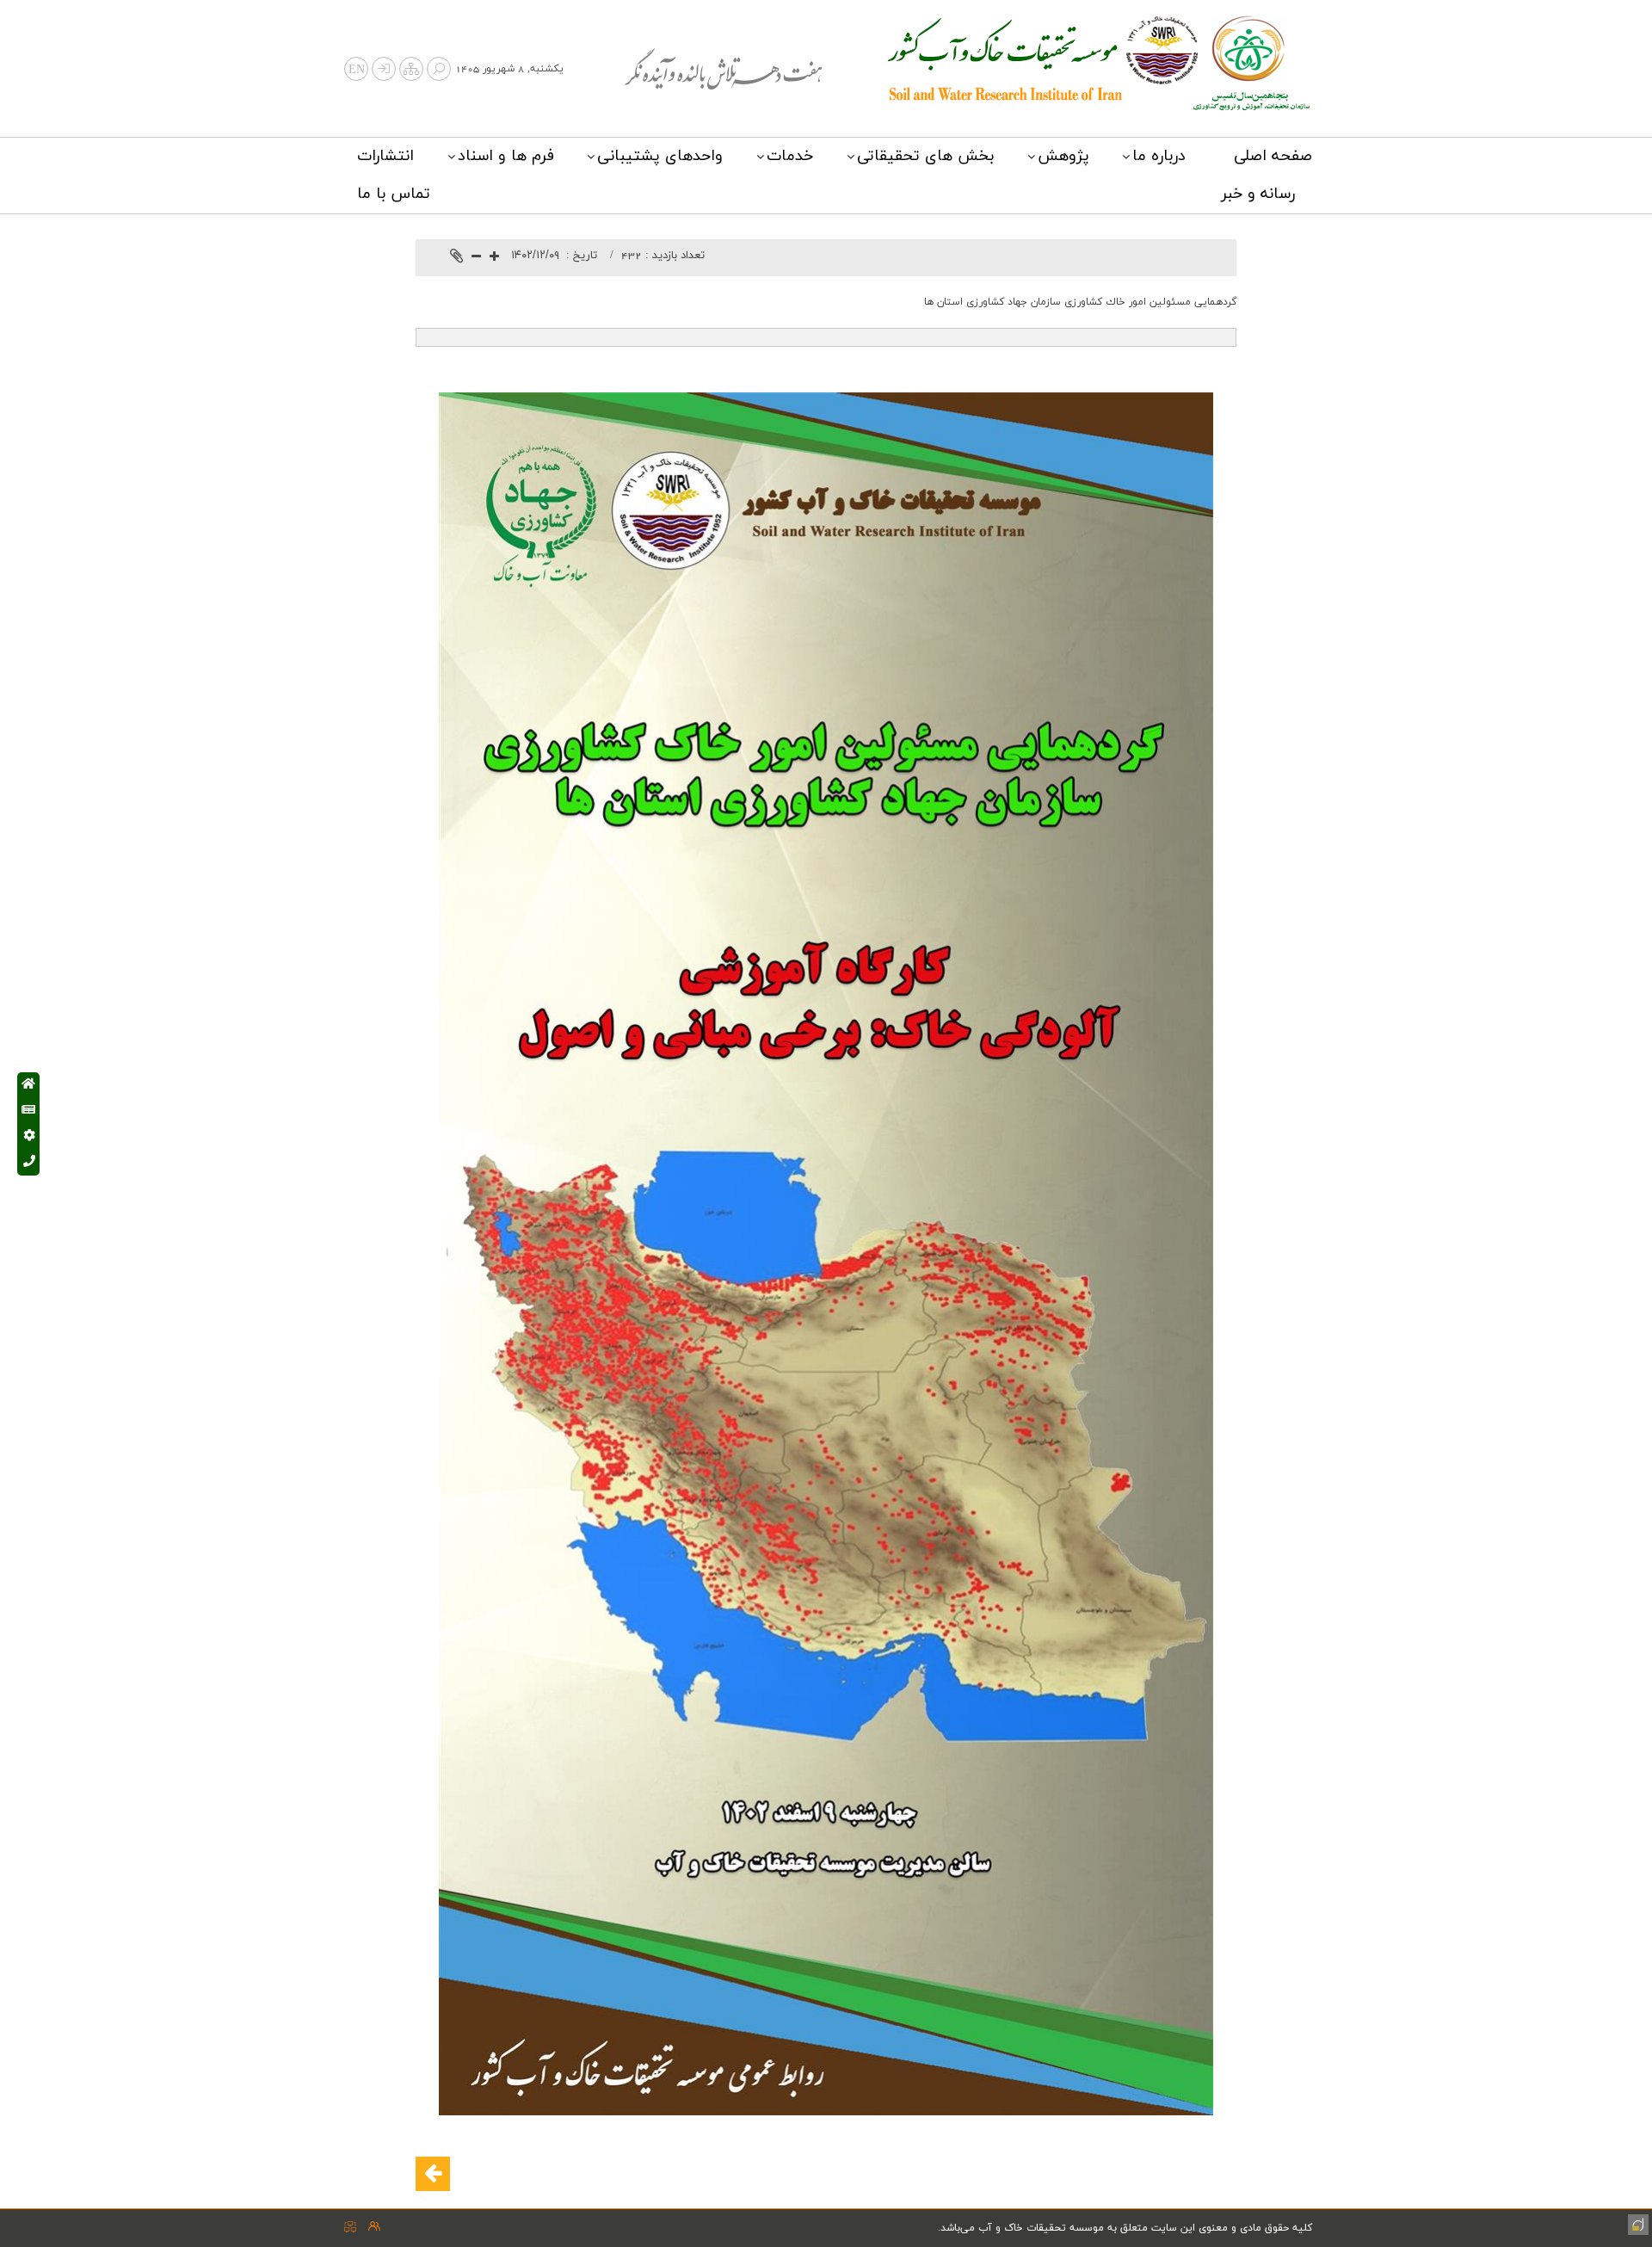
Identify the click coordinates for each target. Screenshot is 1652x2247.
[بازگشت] (433, 2174)
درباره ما (1159, 156)
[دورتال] (1637, 2223)
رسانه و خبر (1258, 194)
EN (357, 70)
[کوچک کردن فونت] (476, 258)
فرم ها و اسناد (506, 156)
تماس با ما (394, 194)
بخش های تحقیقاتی (925, 156)
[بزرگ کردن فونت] (494, 258)
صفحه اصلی (1273, 156)
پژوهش (1063, 156)
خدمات (790, 156)
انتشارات (385, 156)
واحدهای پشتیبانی (660, 156)
